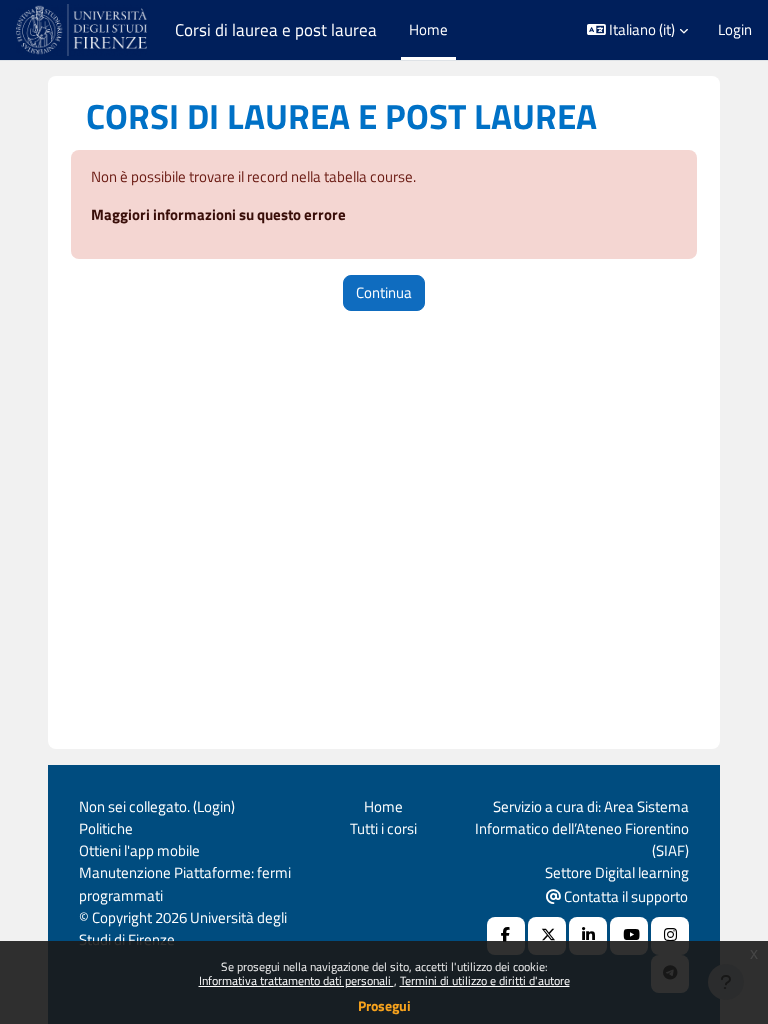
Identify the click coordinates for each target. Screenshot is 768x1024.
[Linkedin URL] (588, 936)
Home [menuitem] (428, 29)
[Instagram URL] (670, 936)
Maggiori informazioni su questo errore (218, 214)
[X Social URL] (547, 936)
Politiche (106, 828)
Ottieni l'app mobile (139, 850)
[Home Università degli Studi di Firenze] (83, 30)
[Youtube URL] (629, 936)
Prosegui (384, 1005)
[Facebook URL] (506, 936)
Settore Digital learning (617, 872)
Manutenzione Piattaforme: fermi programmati (185, 883)
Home (383, 806)
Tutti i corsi (383, 828)
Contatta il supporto (624, 896)
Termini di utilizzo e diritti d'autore (485, 980)
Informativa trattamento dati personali (296, 980)
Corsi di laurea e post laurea (276, 30)
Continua (384, 292)
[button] (638, 30)
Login (735, 30)
